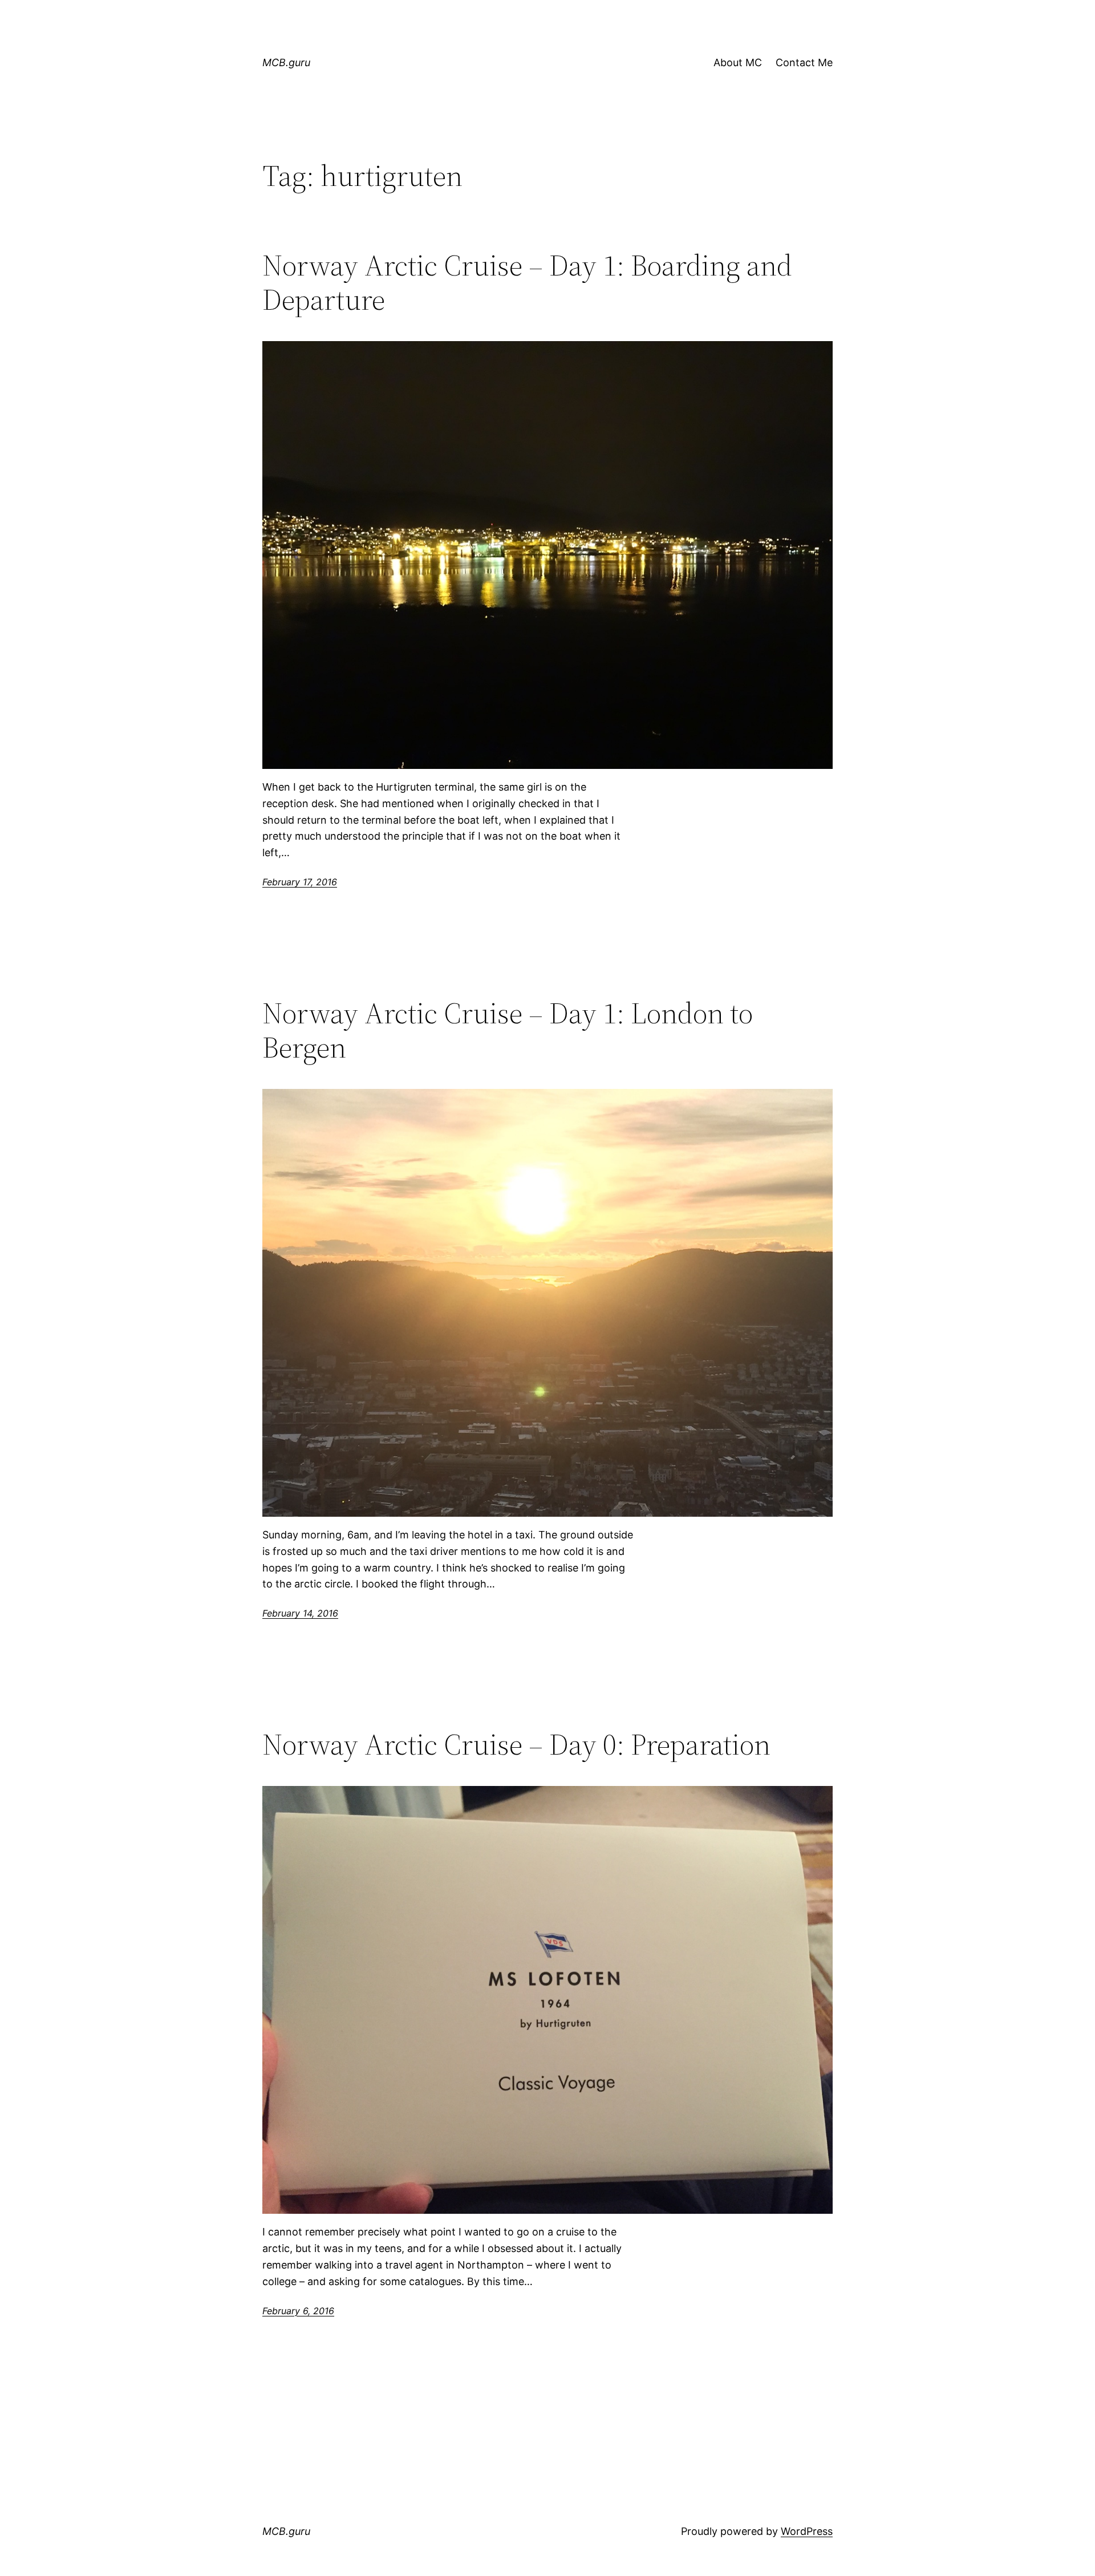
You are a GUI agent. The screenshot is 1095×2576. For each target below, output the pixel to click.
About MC (738, 62)
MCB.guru (286, 62)
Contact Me (804, 62)
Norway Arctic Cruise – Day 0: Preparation (516, 1744)
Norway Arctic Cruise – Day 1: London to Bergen (508, 1030)
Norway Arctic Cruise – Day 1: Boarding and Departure (527, 282)
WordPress (807, 2531)
